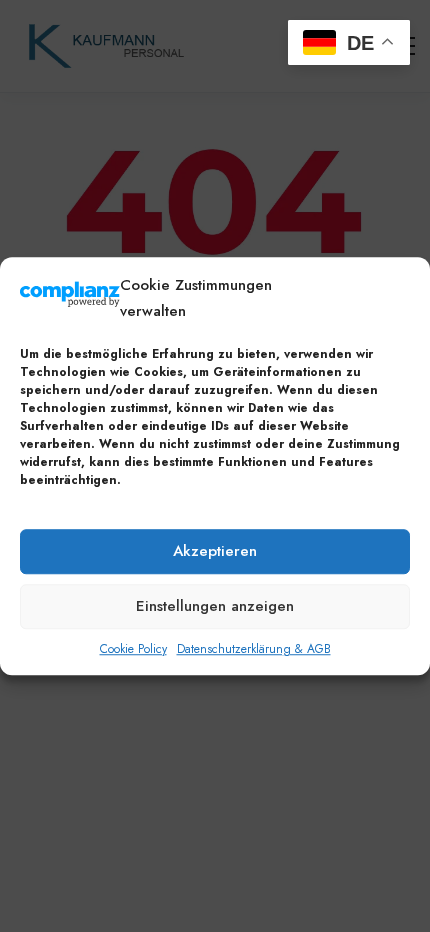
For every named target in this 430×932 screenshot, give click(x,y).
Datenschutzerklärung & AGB (254, 649)
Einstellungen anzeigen (215, 606)
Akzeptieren (215, 551)
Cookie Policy (133, 649)
